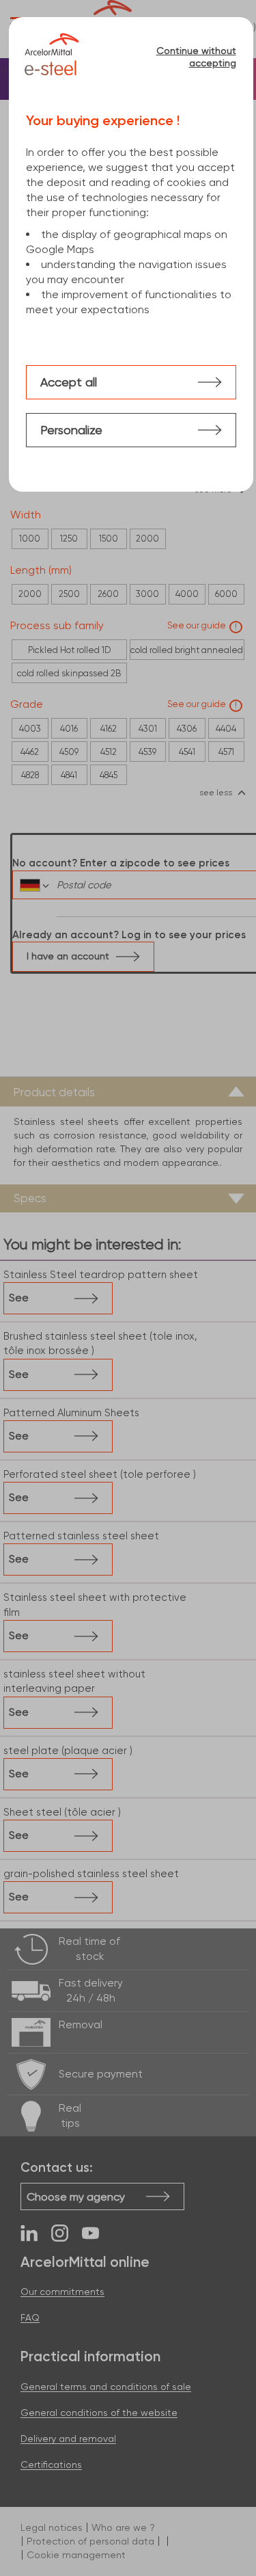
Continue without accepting (196, 57)
